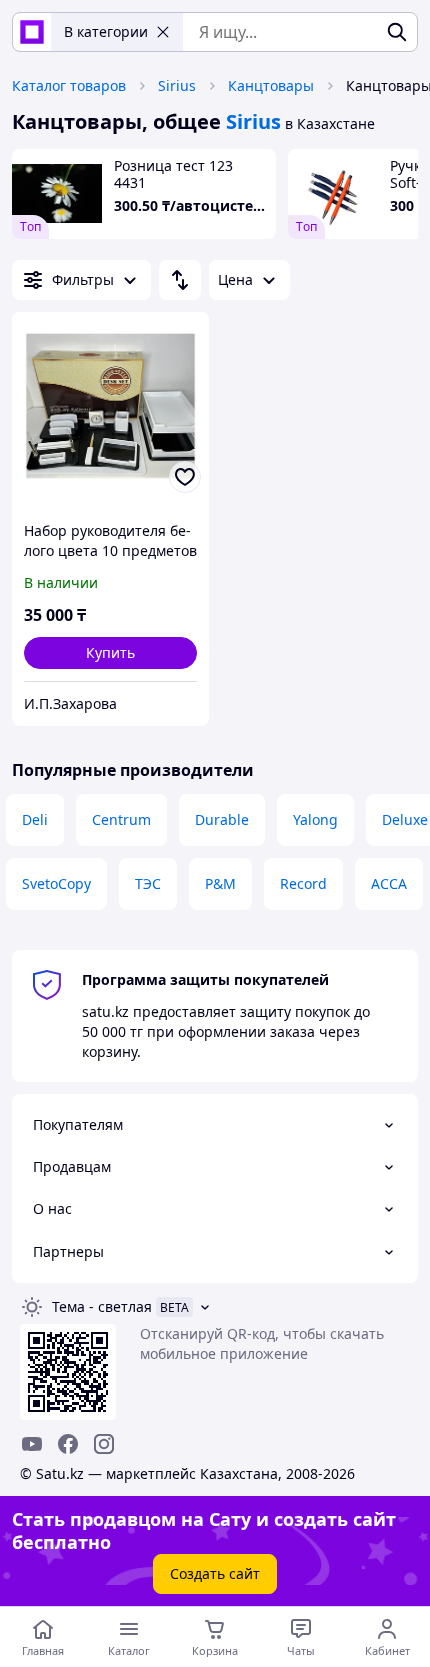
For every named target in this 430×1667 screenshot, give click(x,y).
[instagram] (104, 1444)
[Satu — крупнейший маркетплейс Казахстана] (32, 32)
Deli (35, 819)
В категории (106, 31)
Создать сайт (215, 1573)
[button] (110, 653)
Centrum (121, 819)
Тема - (102, 1306)
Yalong (315, 819)
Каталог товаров (69, 85)
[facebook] (68, 1444)
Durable (222, 819)
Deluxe (405, 819)
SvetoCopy (56, 883)
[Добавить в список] (185, 477)
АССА (389, 883)
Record (303, 883)
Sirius (177, 85)
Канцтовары (271, 85)
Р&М (220, 883)
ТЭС (148, 883)
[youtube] (32, 1444)
